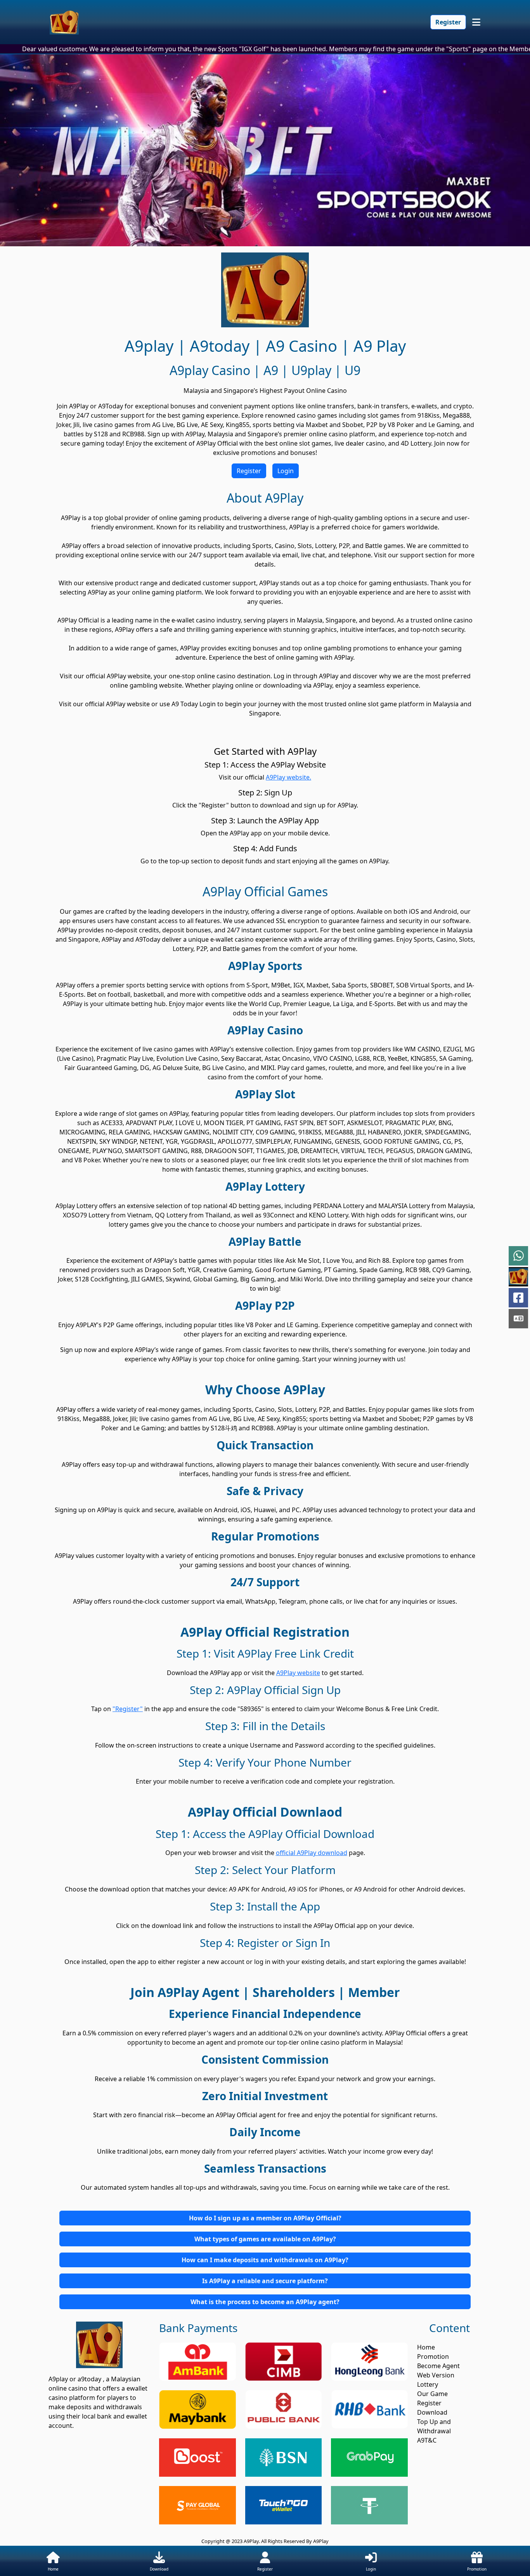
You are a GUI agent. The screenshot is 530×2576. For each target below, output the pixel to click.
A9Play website (298, 1673)
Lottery (428, 2384)
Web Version (436, 2375)
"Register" (128, 1709)
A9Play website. (288, 777)
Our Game (432, 2394)
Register (448, 22)
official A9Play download (312, 1853)
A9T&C (427, 2440)
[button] (265, 2218)
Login (286, 471)
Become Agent (438, 2366)
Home (426, 2347)
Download (432, 2412)
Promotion (433, 2356)
